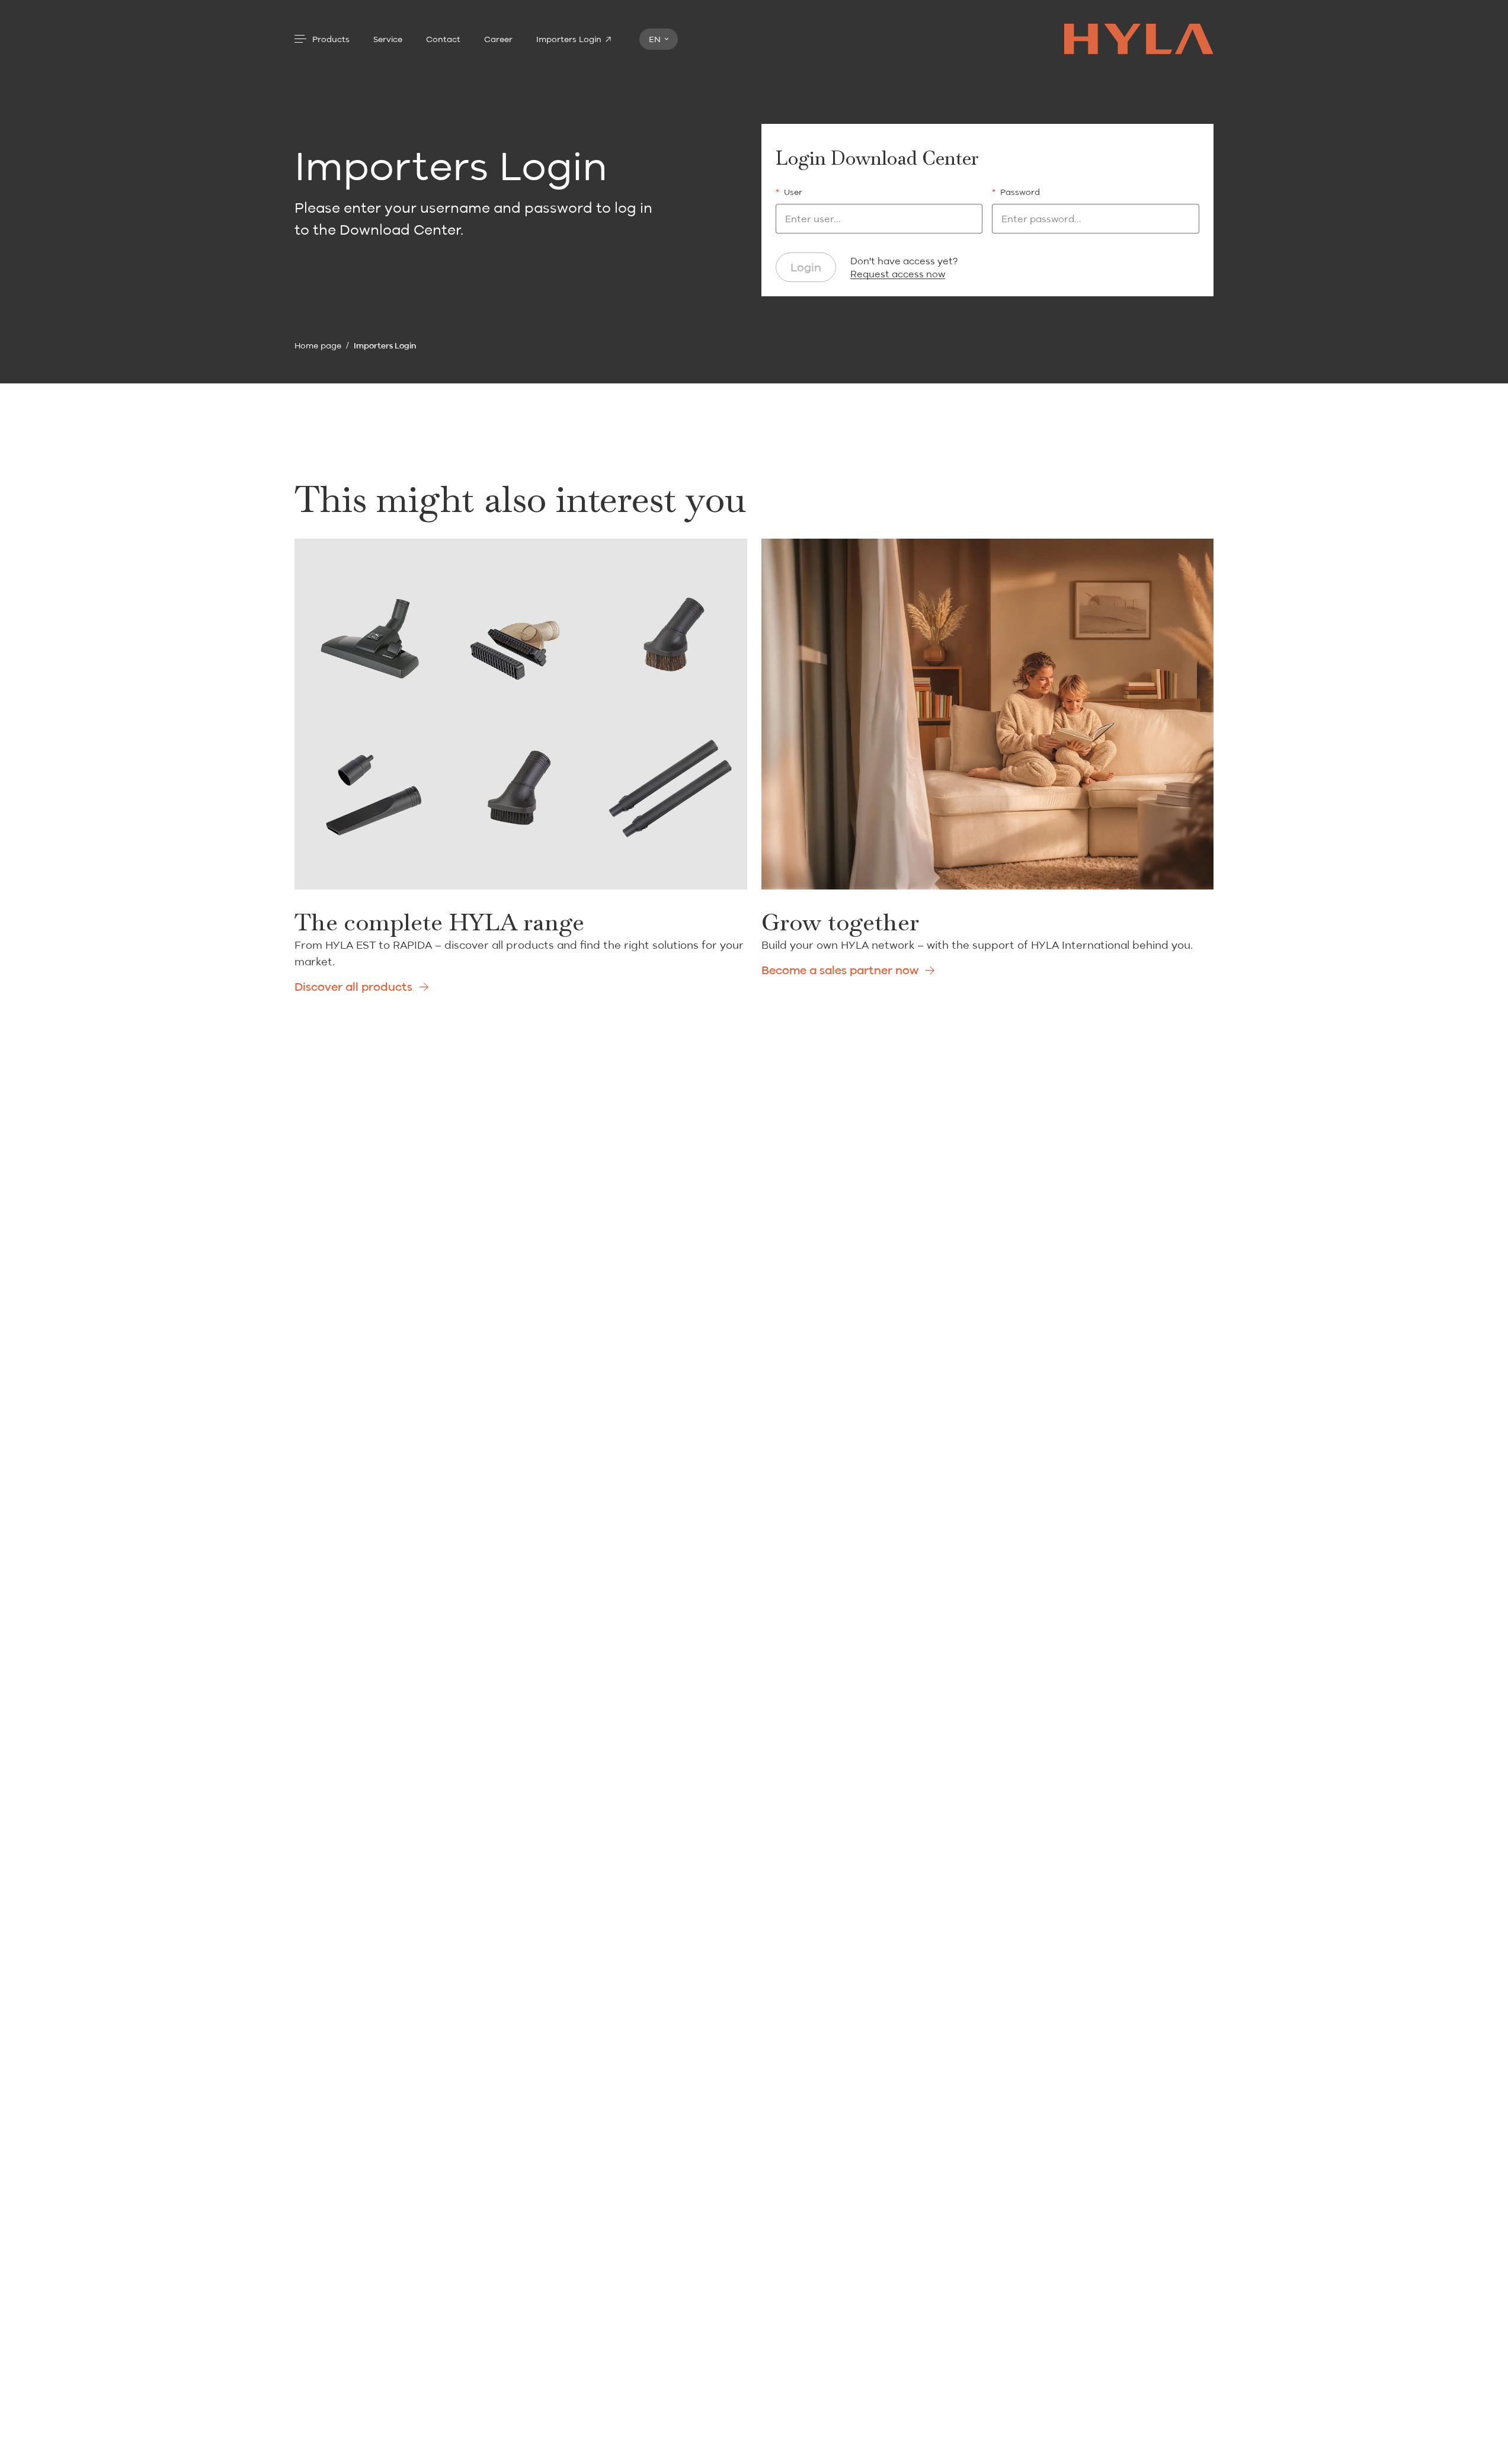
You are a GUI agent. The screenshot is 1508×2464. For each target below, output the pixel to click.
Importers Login (569, 39)
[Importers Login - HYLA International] (1139, 39)
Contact (443, 39)
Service (388, 39)
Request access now (898, 274)
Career (498, 39)
